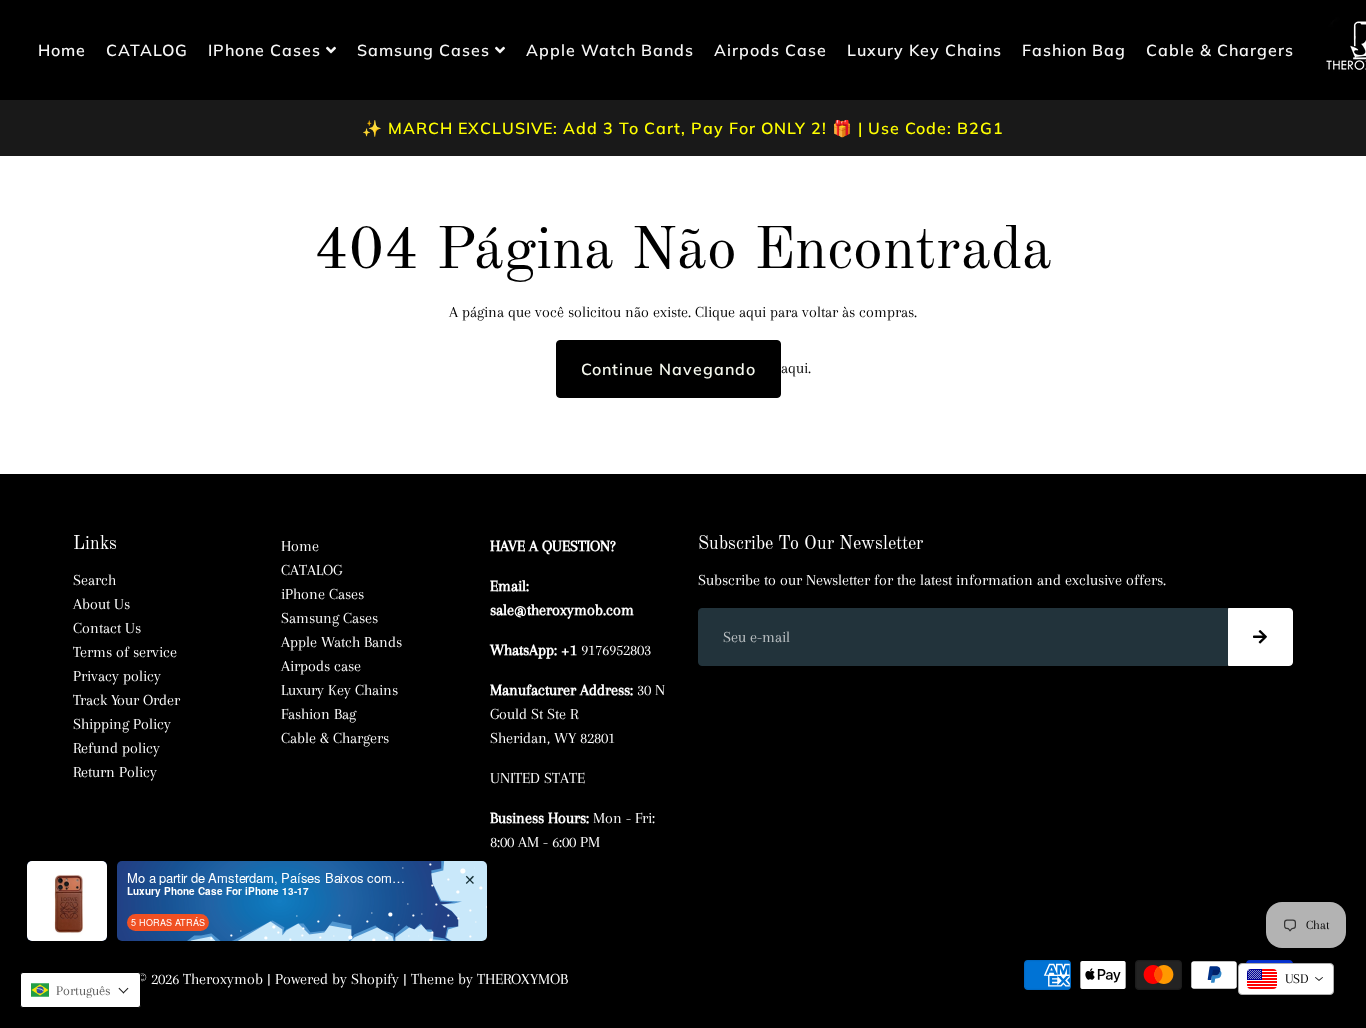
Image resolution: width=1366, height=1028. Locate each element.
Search (94, 580)
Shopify (375, 979)
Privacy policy (117, 676)
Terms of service (125, 652)
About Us (101, 604)
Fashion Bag (1074, 50)
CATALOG (147, 50)
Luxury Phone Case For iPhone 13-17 (218, 891)
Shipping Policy (122, 724)
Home (62, 50)
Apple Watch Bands (610, 50)
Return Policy (115, 772)
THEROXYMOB (522, 979)
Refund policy (116, 748)
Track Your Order (126, 700)
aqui (752, 312)
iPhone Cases (267, 50)
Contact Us (107, 628)
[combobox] (1286, 979)
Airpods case (770, 50)
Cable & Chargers (1220, 50)
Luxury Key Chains (924, 50)
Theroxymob (223, 979)
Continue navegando (668, 369)
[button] (80, 990)
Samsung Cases (426, 50)
